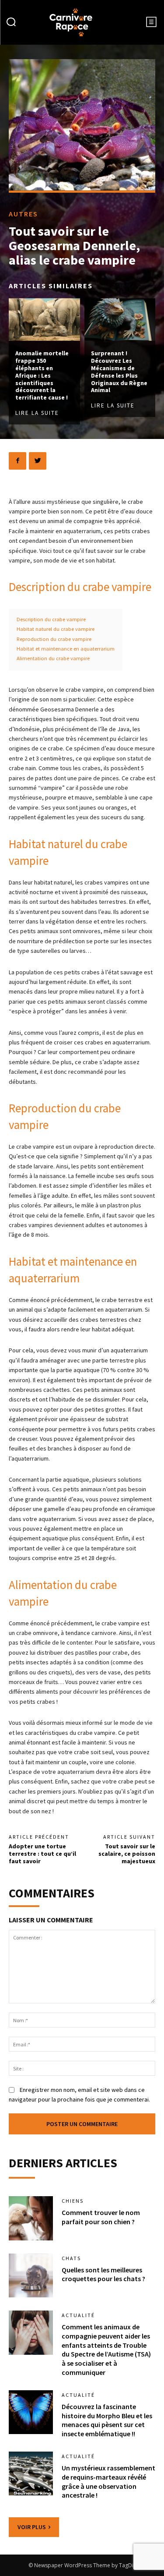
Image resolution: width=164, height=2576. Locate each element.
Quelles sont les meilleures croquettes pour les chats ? (103, 2274)
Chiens (73, 2201)
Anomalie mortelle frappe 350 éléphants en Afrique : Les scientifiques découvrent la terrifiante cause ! (42, 375)
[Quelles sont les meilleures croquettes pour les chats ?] (31, 2276)
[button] (11, 23)
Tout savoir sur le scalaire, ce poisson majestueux (127, 1854)
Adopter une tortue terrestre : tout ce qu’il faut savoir (42, 1854)
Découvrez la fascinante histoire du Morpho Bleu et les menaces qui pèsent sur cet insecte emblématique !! (107, 2420)
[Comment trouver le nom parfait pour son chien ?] (31, 2218)
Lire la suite (37, 413)
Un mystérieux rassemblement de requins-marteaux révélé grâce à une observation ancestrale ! (108, 2481)
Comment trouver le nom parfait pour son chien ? (101, 2217)
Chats (71, 2258)
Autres (23, 214)
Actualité (78, 2315)
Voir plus (32, 2527)
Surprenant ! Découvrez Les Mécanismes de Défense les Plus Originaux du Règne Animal (119, 372)
